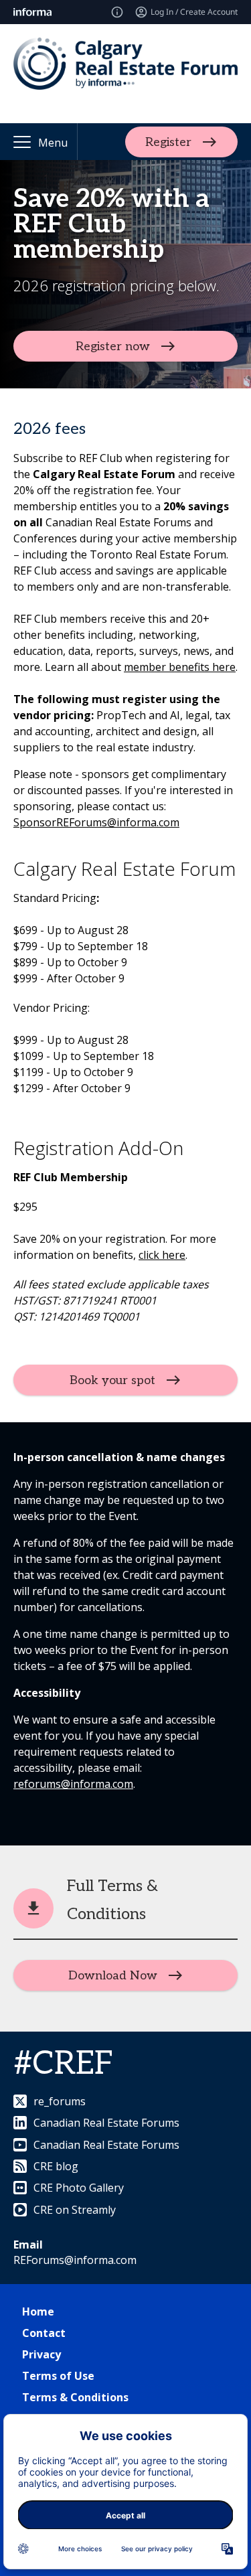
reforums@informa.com (73, 1784)
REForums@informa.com (75, 2260)
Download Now (113, 1976)
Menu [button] (53, 143)
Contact (44, 2333)
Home (38, 2312)
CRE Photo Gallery (79, 2188)
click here (162, 1255)
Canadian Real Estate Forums (106, 2123)
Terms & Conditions (75, 2397)
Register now (113, 347)
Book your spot (112, 1380)
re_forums (60, 2101)
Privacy (41, 2354)
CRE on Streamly (75, 2210)
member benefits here (180, 667)
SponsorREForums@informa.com (96, 822)
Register (168, 142)
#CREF (63, 2064)
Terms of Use (58, 2376)
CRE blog (56, 2166)
